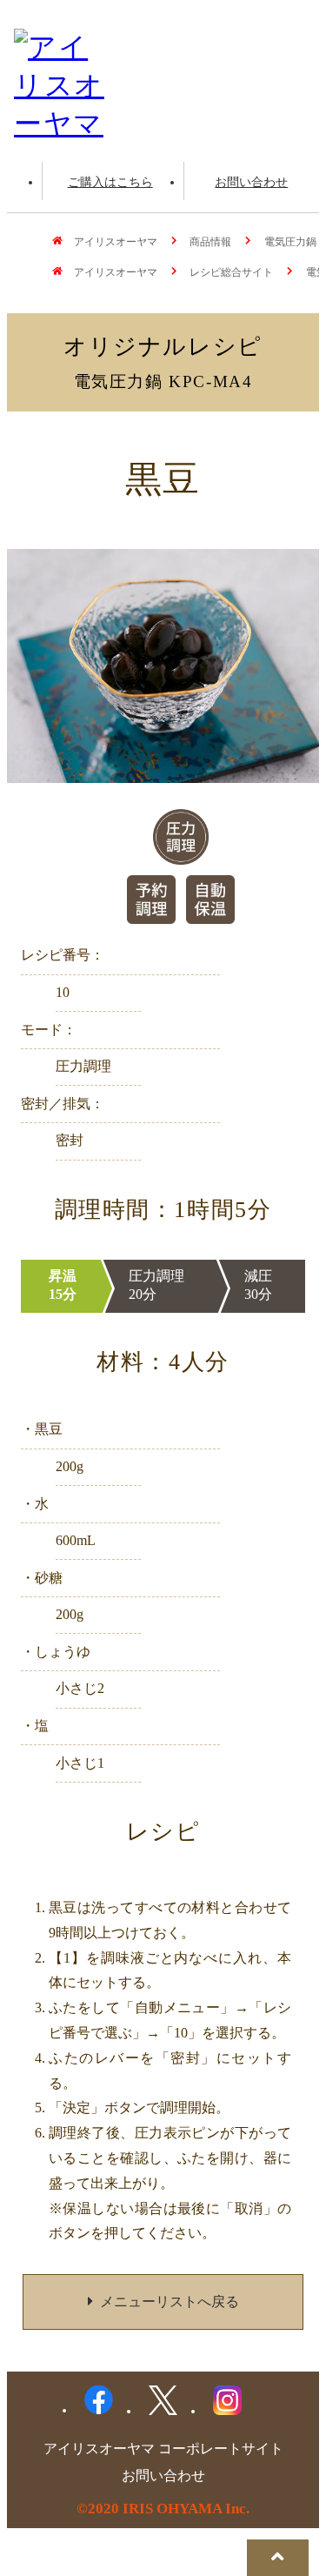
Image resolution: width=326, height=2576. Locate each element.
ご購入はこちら (110, 182)
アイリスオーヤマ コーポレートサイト (163, 2449)
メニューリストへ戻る (170, 2302)
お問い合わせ (251, 182)
